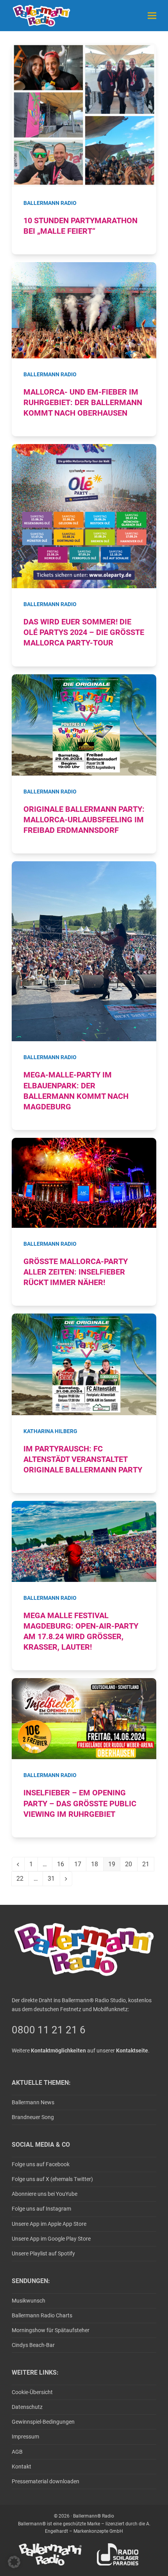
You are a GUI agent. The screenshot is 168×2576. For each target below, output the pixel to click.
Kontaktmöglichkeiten (58, 2051)
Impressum (25, 2437)
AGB (17, 2452)
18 (97, 1866)
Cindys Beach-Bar (33, 2345)
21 (148, 1866)
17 (80, 1866)
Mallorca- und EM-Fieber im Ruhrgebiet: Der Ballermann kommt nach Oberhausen (83, 403)
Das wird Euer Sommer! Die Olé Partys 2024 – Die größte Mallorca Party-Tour (84, 632)
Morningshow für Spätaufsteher (51, 2330)
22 (22, 1880)
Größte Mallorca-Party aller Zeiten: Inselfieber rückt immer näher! (76, 1272)
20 (131, 1866)
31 (54, 1880)
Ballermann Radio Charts (42, 2315)
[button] (152, 15)
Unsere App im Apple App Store (49, 2224)
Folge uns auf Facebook (41, 2164)
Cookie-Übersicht (32, 2392)
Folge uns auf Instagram (41, 2209)
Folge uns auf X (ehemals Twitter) (52, 2179)
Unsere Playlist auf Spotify (43, 2253)
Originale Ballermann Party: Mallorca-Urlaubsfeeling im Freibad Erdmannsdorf (84, 820)
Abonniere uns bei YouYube (45, 2194)
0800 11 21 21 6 (49, 2030)
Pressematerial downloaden (46, 2481)
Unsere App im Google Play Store (51, 2239)
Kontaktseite (132, 2051)
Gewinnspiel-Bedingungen (43, 2422)
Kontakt (21, 2467)
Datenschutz (27, 2407)
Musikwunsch (29, 2301)
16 (63, 1866)
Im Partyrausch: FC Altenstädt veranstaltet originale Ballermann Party (83, 1459)
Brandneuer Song (33, 2117)
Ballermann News (33, 2102)
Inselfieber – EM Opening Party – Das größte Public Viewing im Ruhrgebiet (80, 1803)
